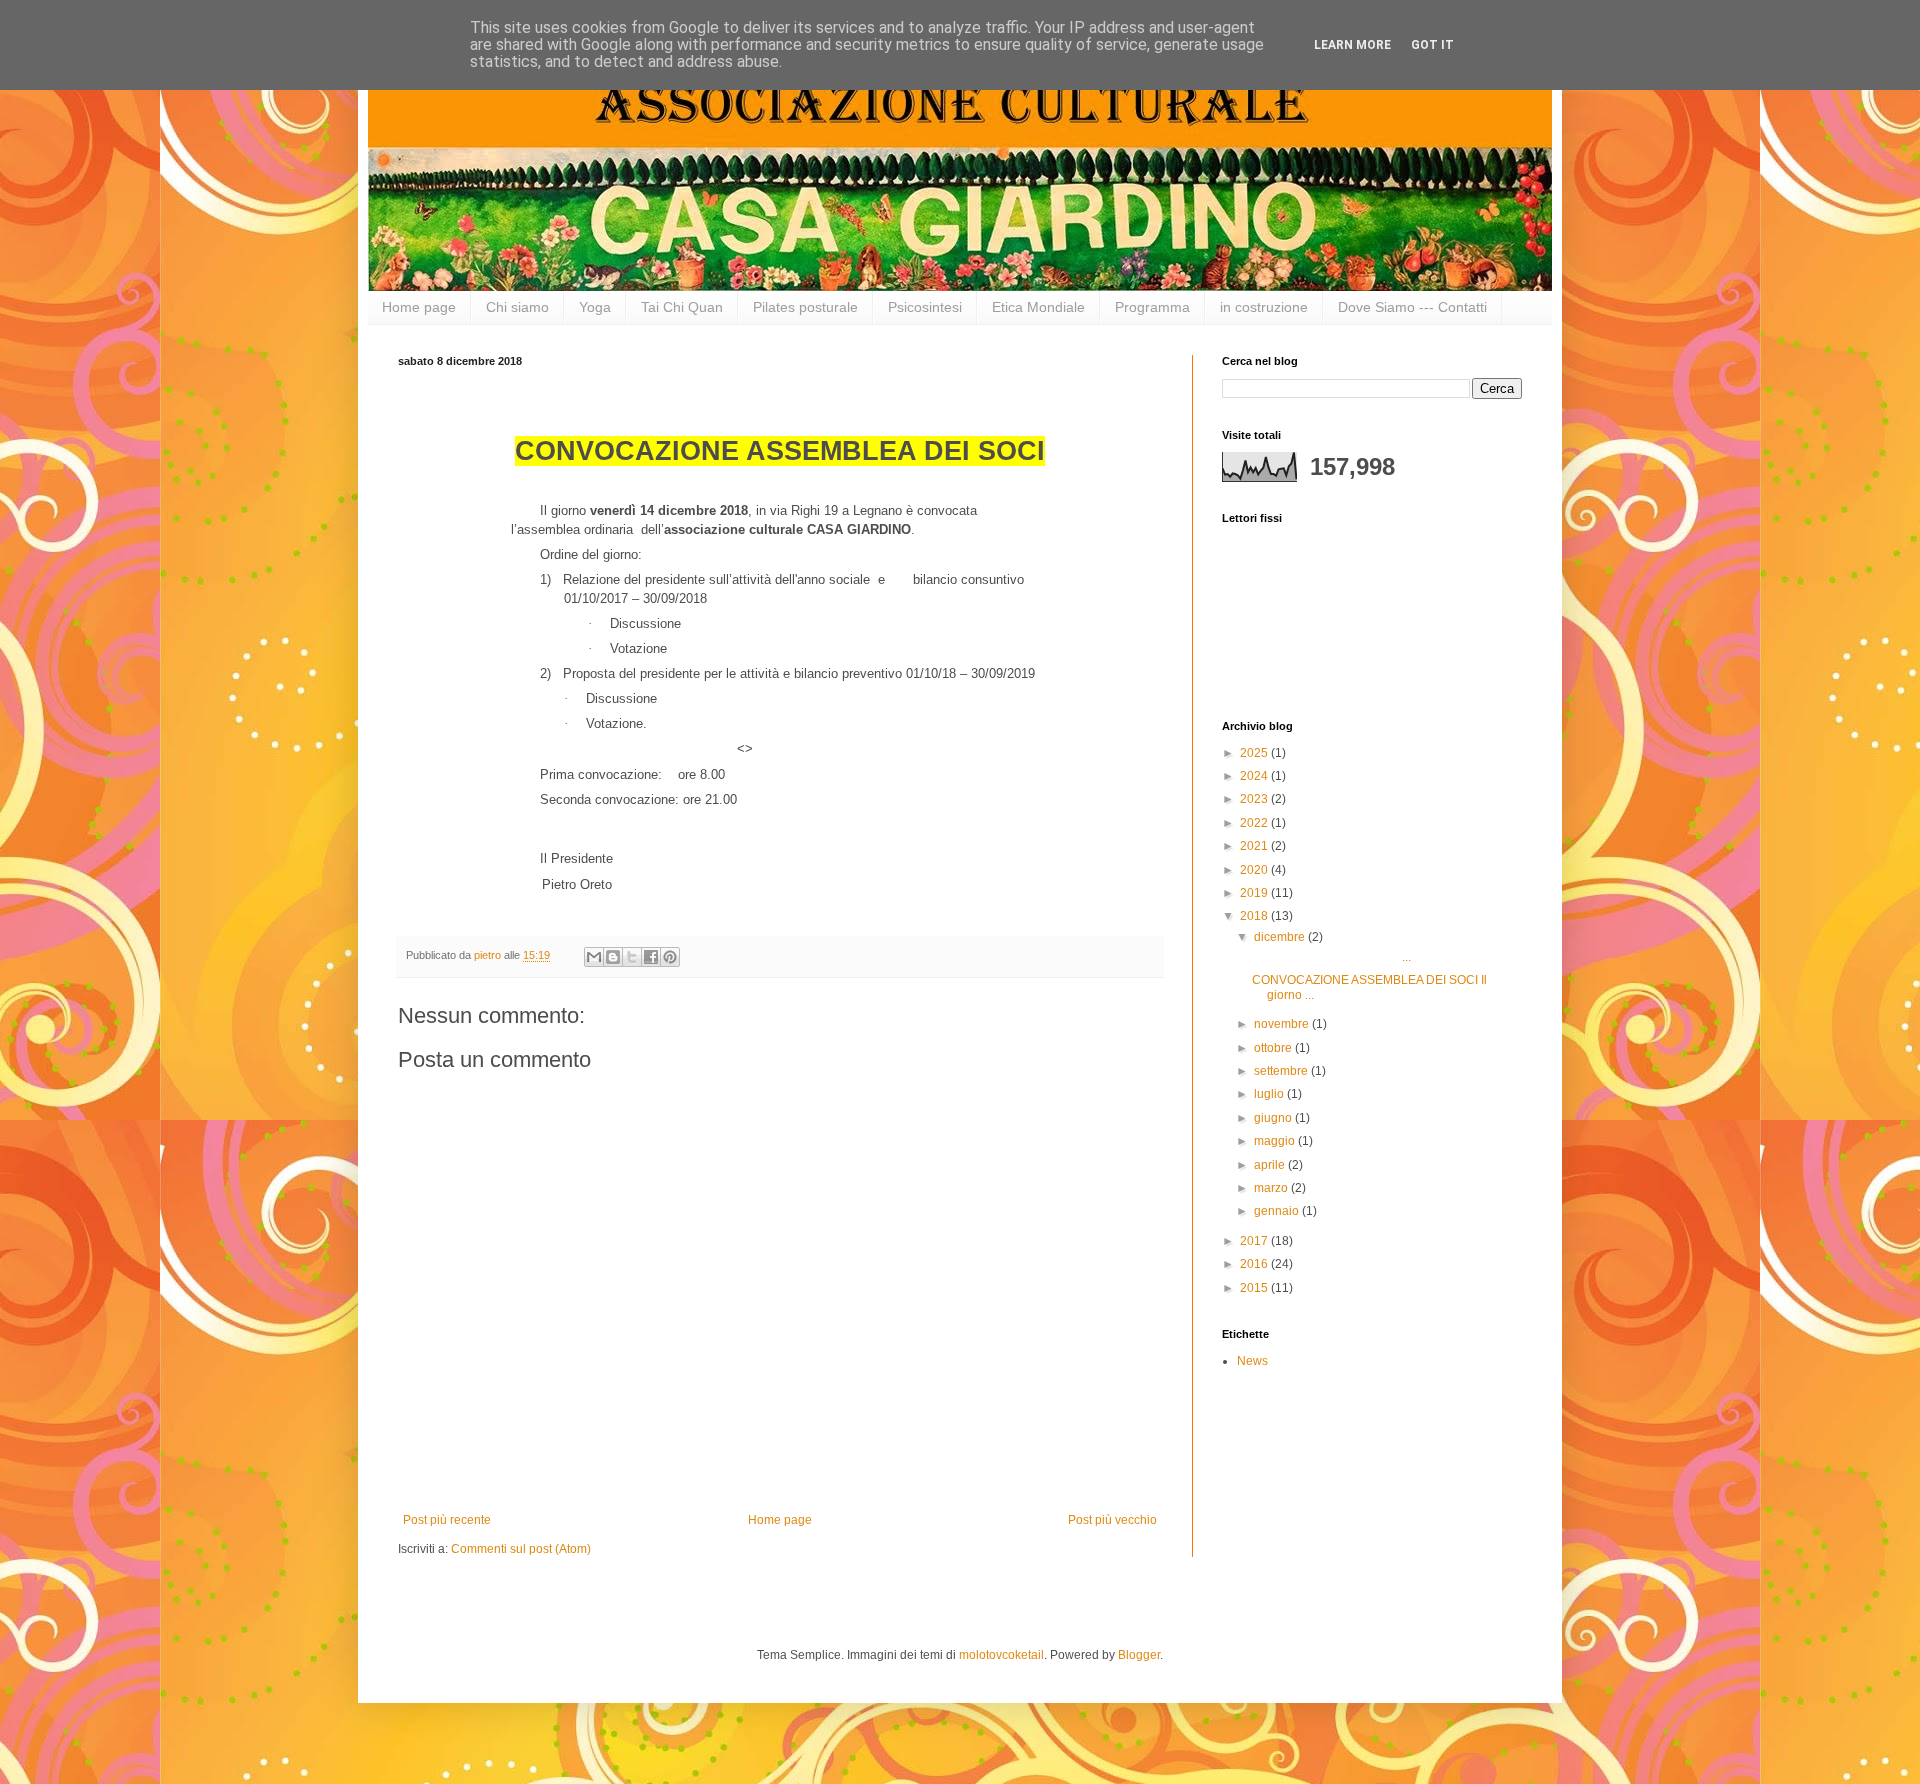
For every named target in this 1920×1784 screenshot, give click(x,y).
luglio (1270, 1094)
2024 (1255, 776)
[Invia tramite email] (594, 957)
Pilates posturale (805, 307)
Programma (1152, 307)
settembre (1282, 1071)
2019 (1255, 893)
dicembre (1281, 937)
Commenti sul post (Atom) (521, 1549)
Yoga (595, 307)
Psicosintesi (925, 307)
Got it (1432, 45)
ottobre (1274, 1048)
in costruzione (1264, 307)
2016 (1255, 1264)
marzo (1272, 1188)
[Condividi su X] (632, 957)
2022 (1255, 823)
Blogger (1139, 1655)
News (1252, 1361)
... (1331, 957)
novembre (1283, 1024)
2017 (1255, 1241)
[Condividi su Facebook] (651, 957)
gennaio (1278, 1211)
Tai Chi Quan (682, 307)
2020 (1255, 870)
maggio (1276, 1141)
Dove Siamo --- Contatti (1412, 307)
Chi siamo (517, 307)
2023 (1255, 799)
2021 (1255, 846)
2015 (1255, 1288)
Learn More (1352, 45)
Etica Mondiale (1038, 307)
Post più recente (447, 1520)
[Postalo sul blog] (613, 957)
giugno (1274, 1118)
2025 (1255, 753)
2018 (1255, 916)
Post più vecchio (1112, 1520)
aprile (1271, 1165)
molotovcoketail (1001, 1655)
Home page (419, 307)
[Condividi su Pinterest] (670, 957)
